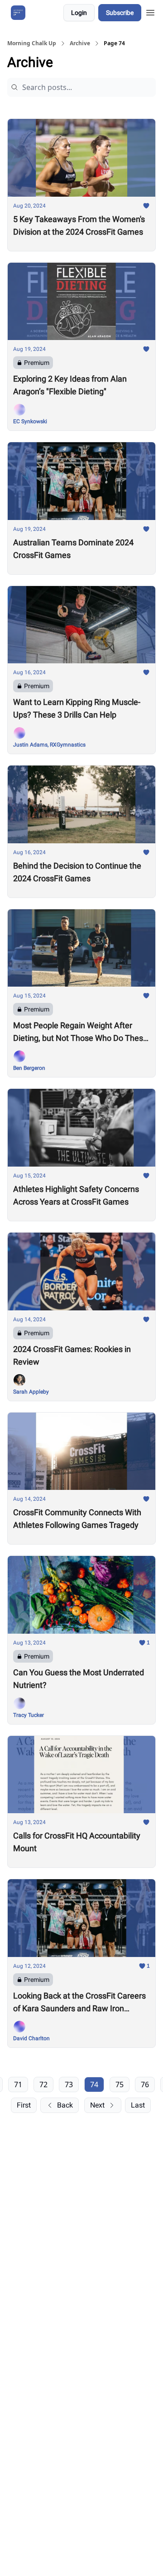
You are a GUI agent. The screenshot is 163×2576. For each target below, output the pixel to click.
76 (145, 2084)
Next (97, 2105)
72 (43, 2084)
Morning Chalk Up (32, 43)
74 (94, 2084)
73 (69, 2084)
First (24, 2105)
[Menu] (150, 11)
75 (120, 2084)
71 (18, 2084)
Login (79, 13)
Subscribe (120, 13)
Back (65, 2105)
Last (138, 2105)
